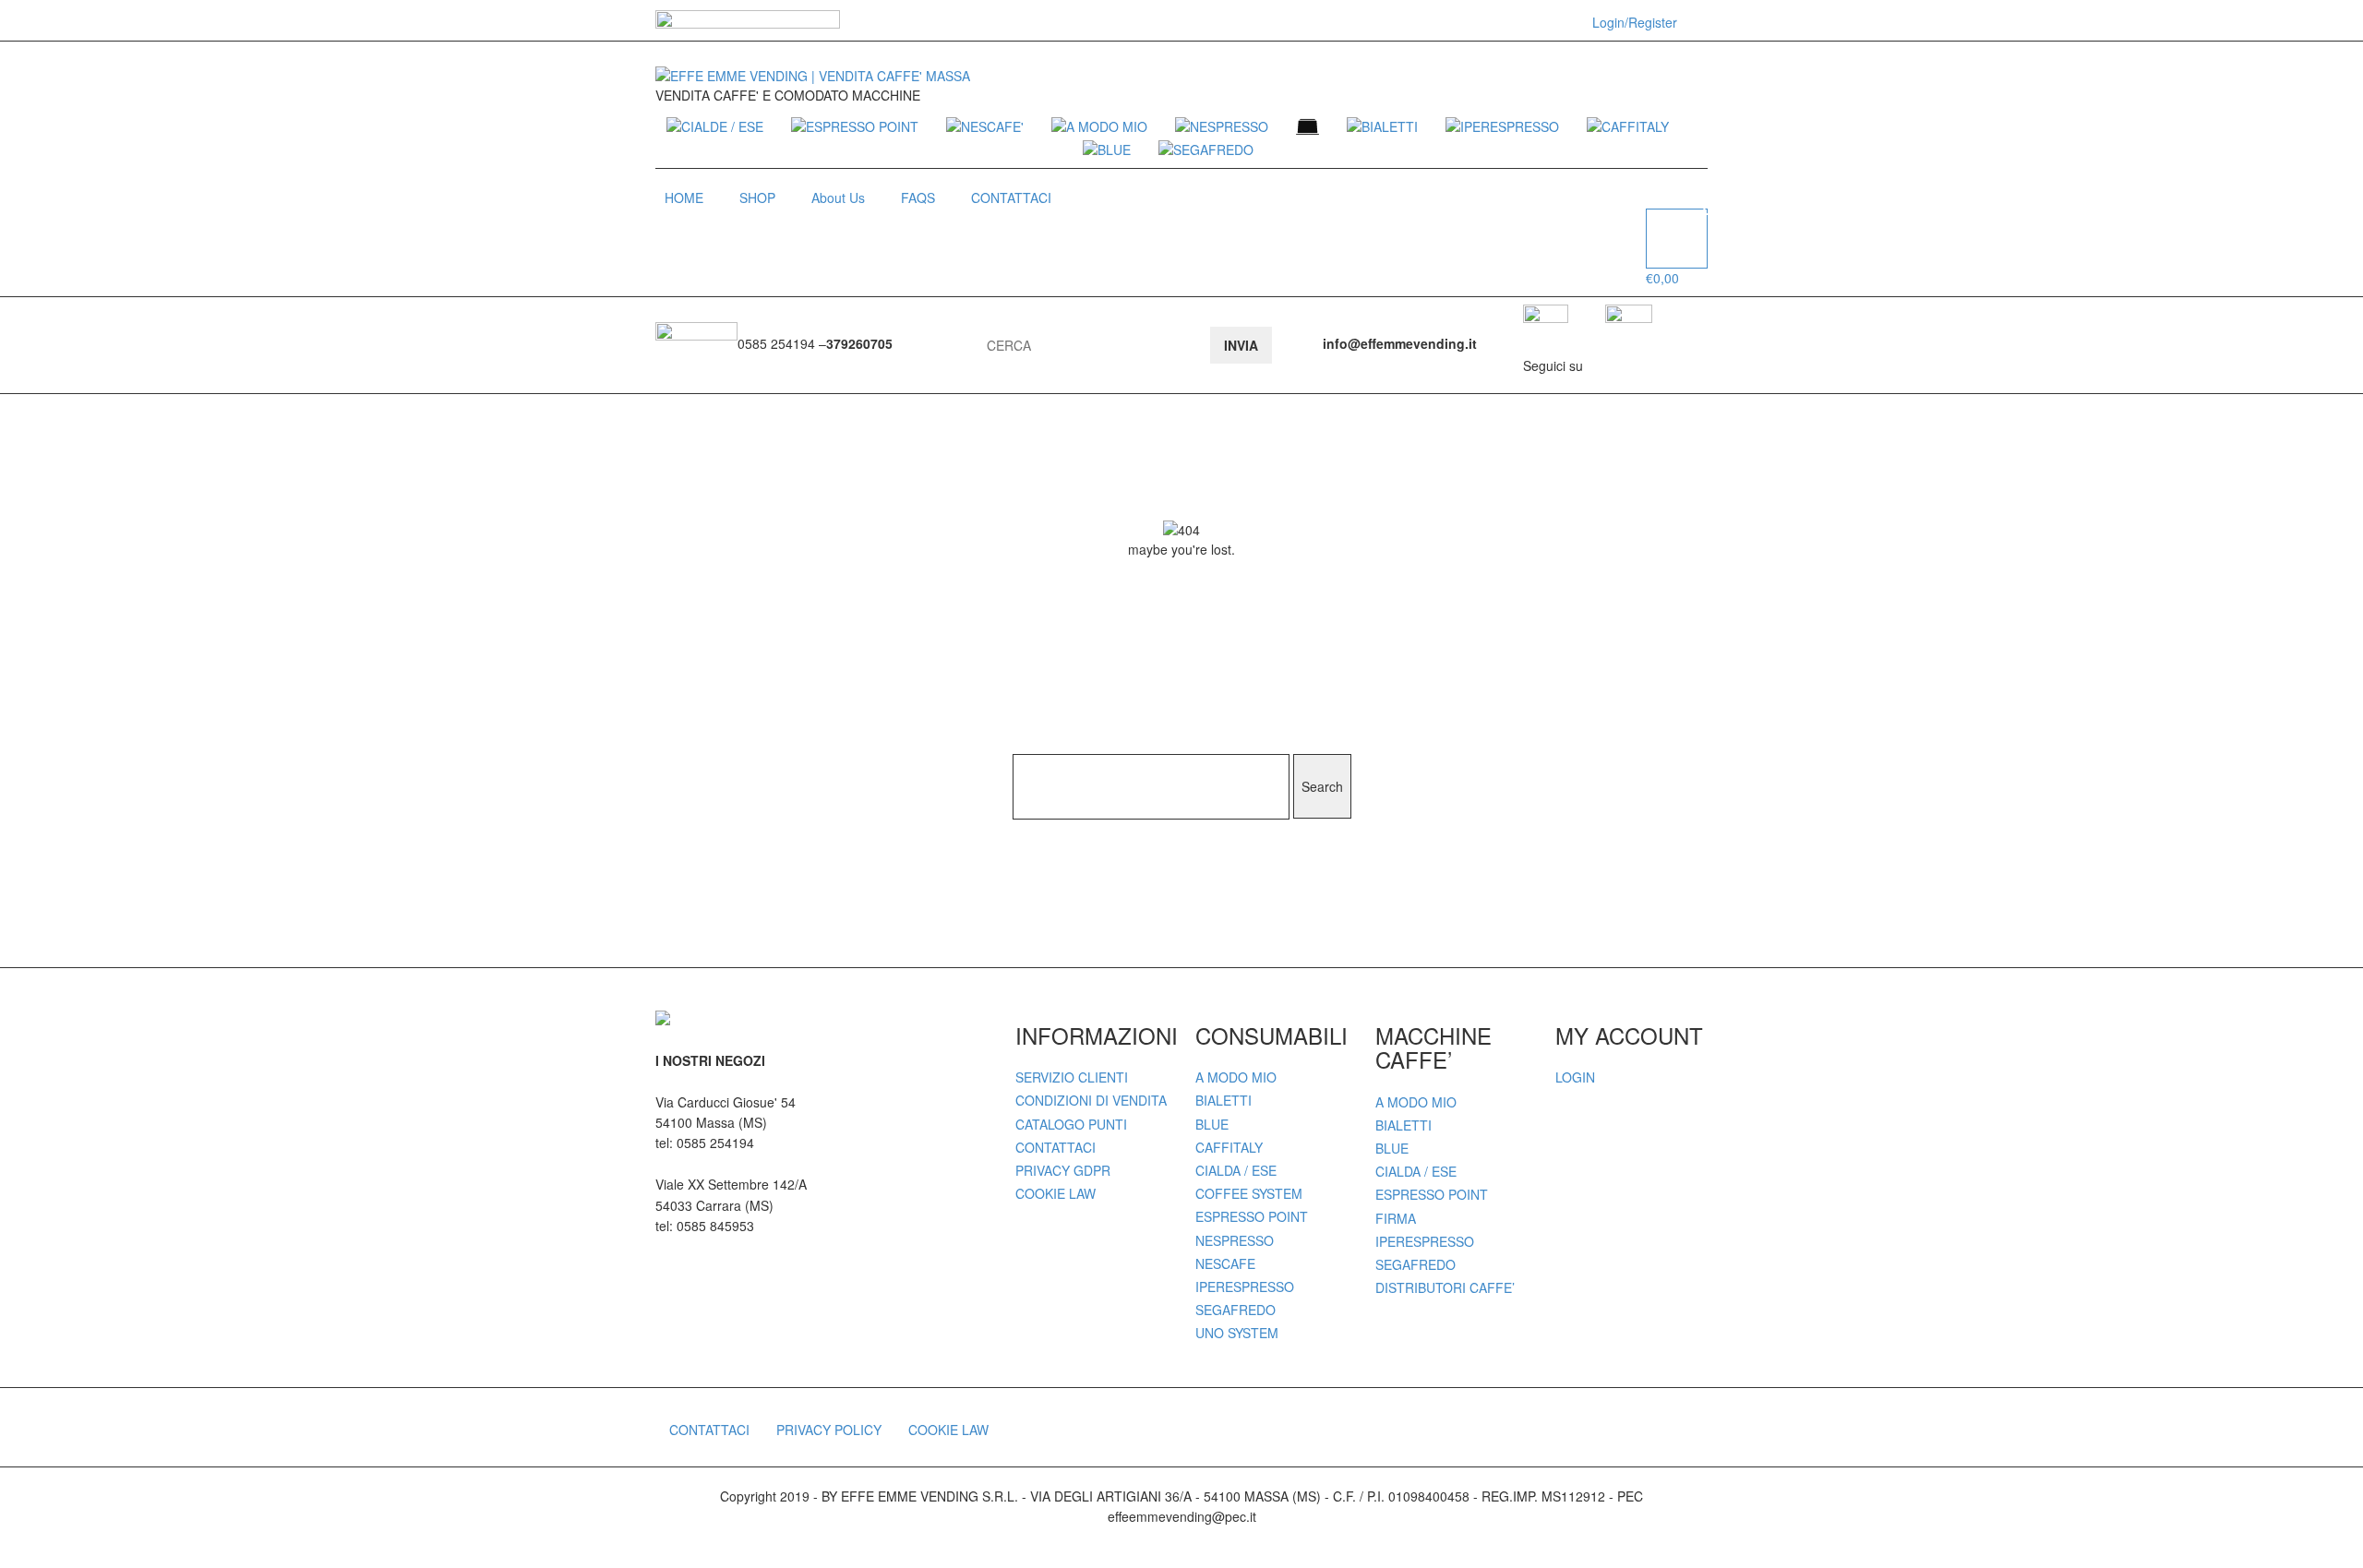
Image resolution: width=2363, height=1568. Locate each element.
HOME (684, 197)
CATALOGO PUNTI (1071, 1124)
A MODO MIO (1236, 1077)
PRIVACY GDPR (1063, 1170)
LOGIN (1575, 1077)
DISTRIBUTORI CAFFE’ (1445, 1287)
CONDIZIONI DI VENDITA (1091, 1100)
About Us (838, 197)
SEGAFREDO (1235, 1310)
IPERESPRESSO (1245, 1287)
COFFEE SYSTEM (1249, 1193)
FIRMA (1396, 1218)
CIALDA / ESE (1236, 1170)
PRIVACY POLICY (829, 1430)
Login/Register (1635, 22)
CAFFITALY (1229, 1147)
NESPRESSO (1235, 1240)
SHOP (757, 197)
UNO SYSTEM (1237, 1333)
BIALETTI (1223, 1100)
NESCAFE (1225, 1263)
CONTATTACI (1011, 197)
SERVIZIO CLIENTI (1072, 1077)
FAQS (918, 197)
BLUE (1212, 1124)
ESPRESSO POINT (1252, 1216)
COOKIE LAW (1056, 1193)
